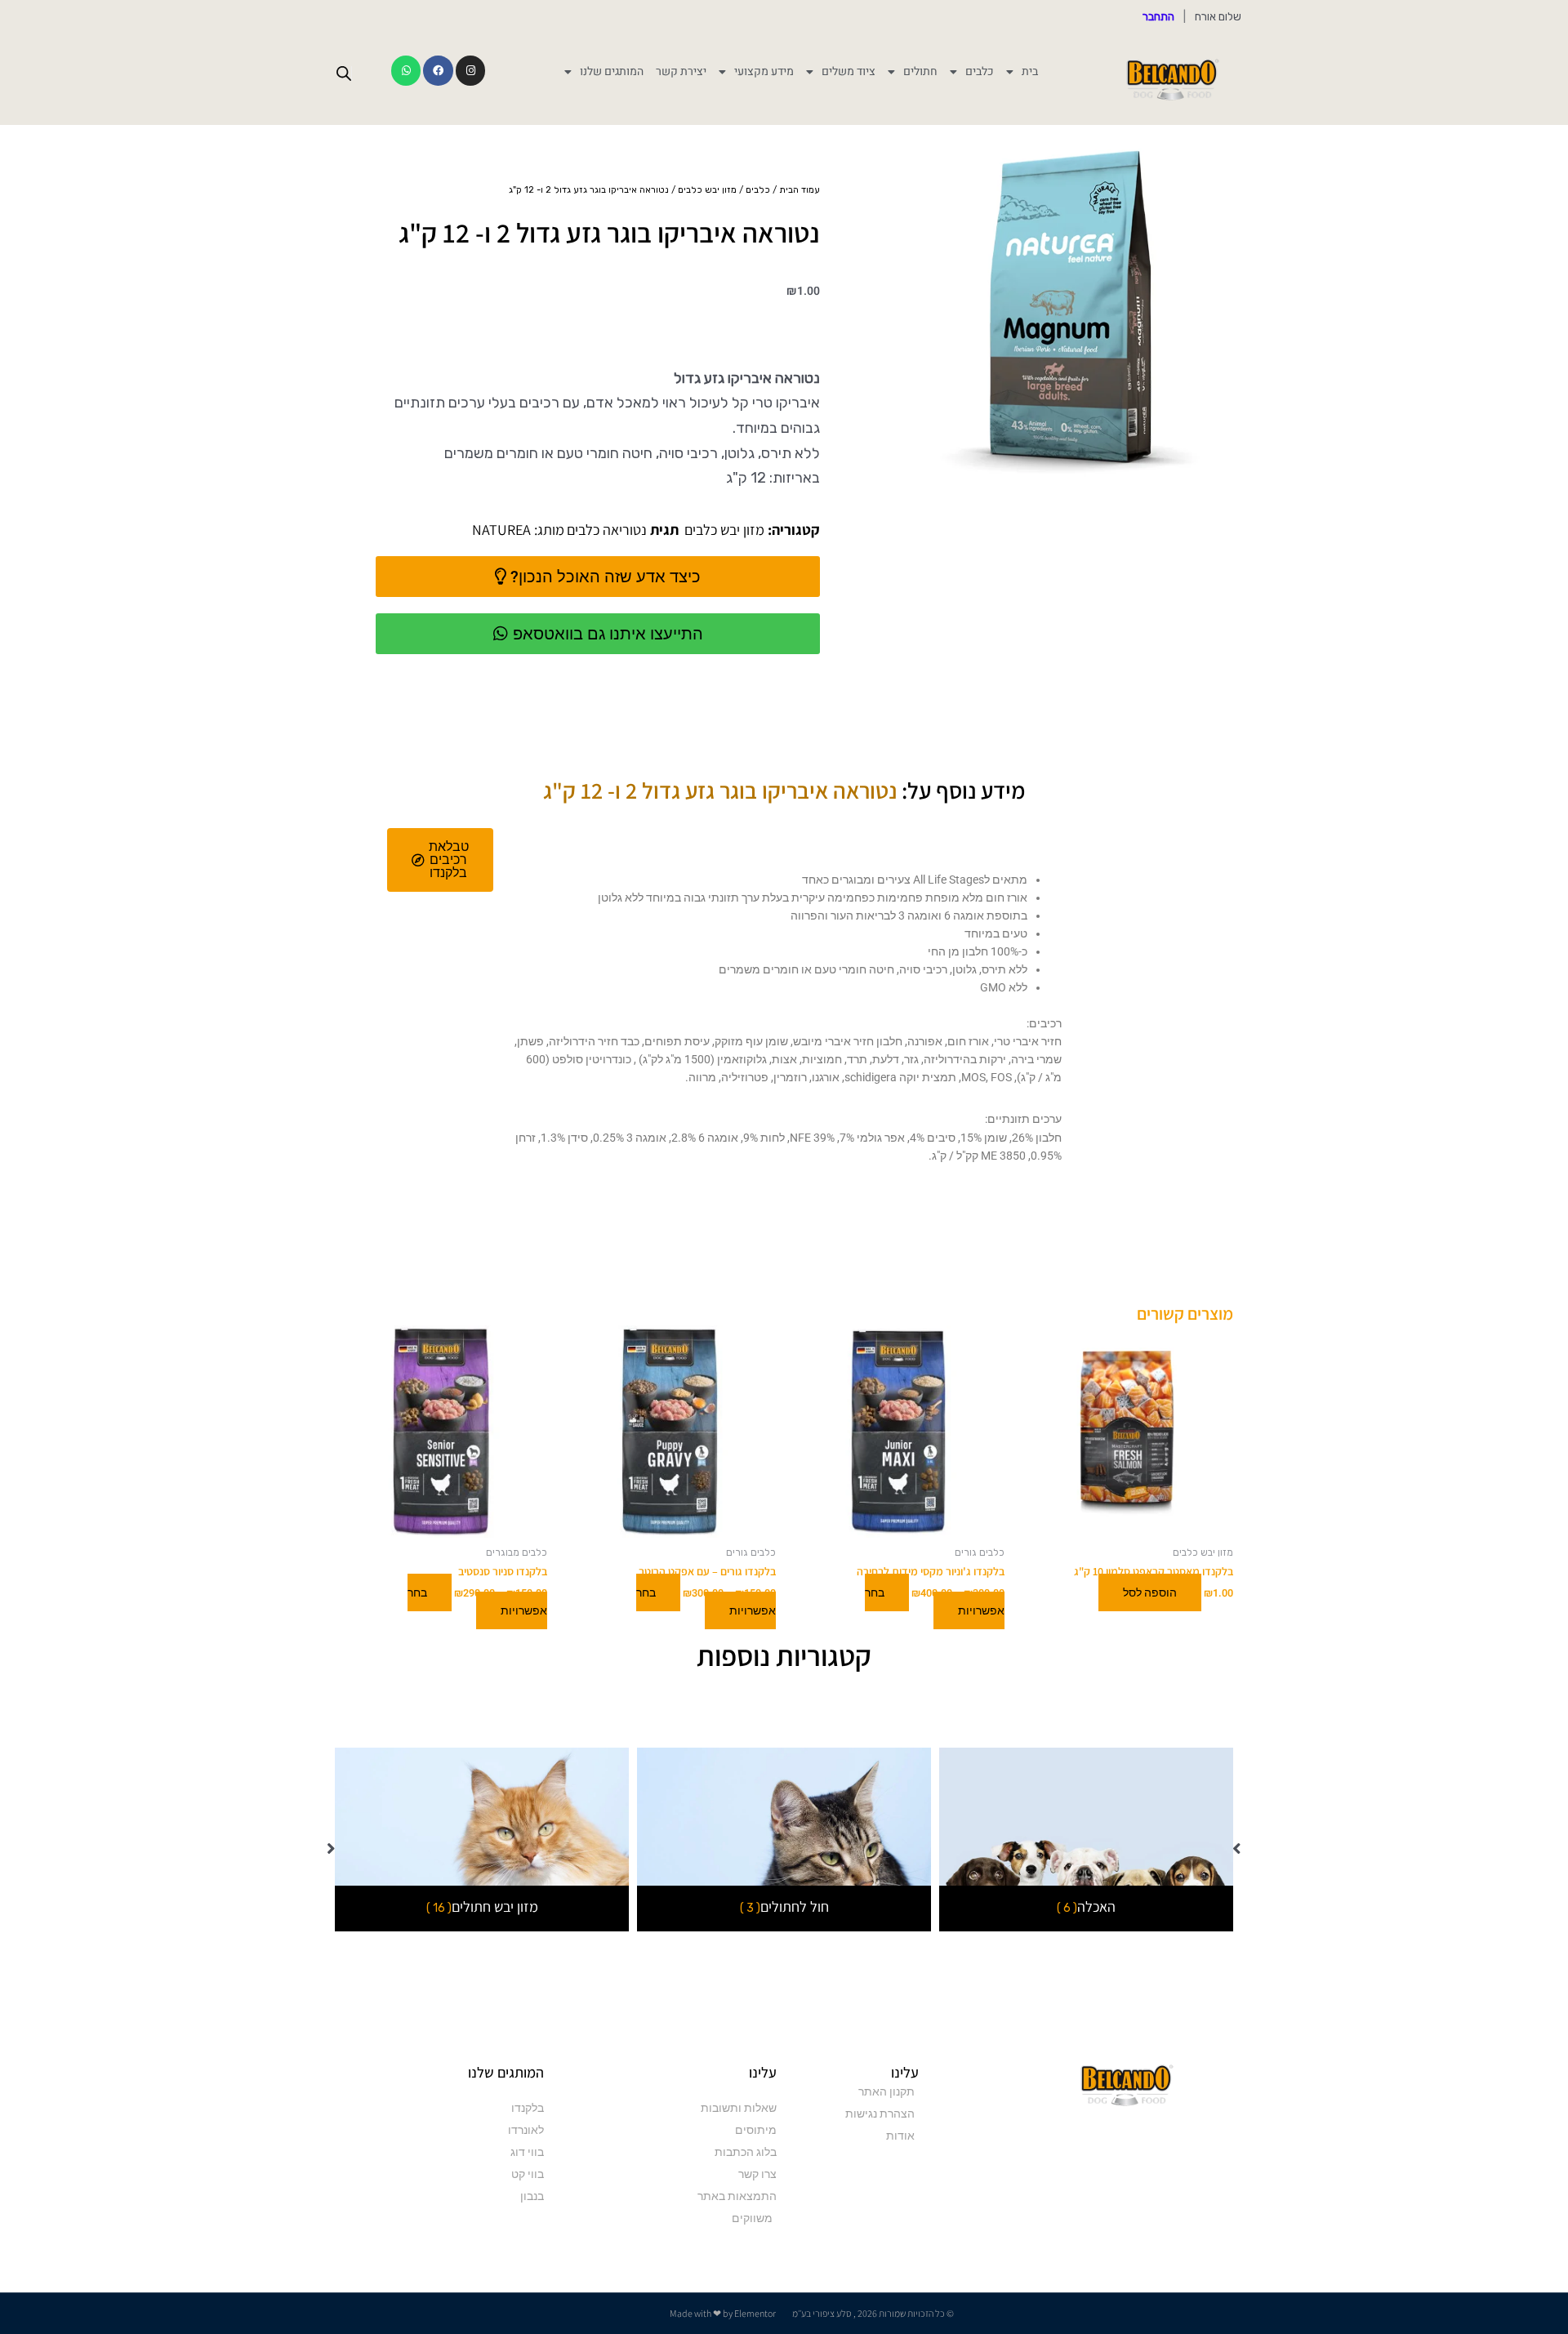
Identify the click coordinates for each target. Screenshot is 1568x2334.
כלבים (980, 72)
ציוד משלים (849, 72)
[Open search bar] (344, 73)
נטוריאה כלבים (607, 530)
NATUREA (501, 530)
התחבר (1158, 17)
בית (1030, 72)
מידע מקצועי (764, 72)
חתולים (920, 72)
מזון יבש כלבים (707, 190)
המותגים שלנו (612, 72)
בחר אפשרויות (935, 1601)
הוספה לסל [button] (1150, 1592)
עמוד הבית (800, 190)
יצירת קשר (681, 72)
